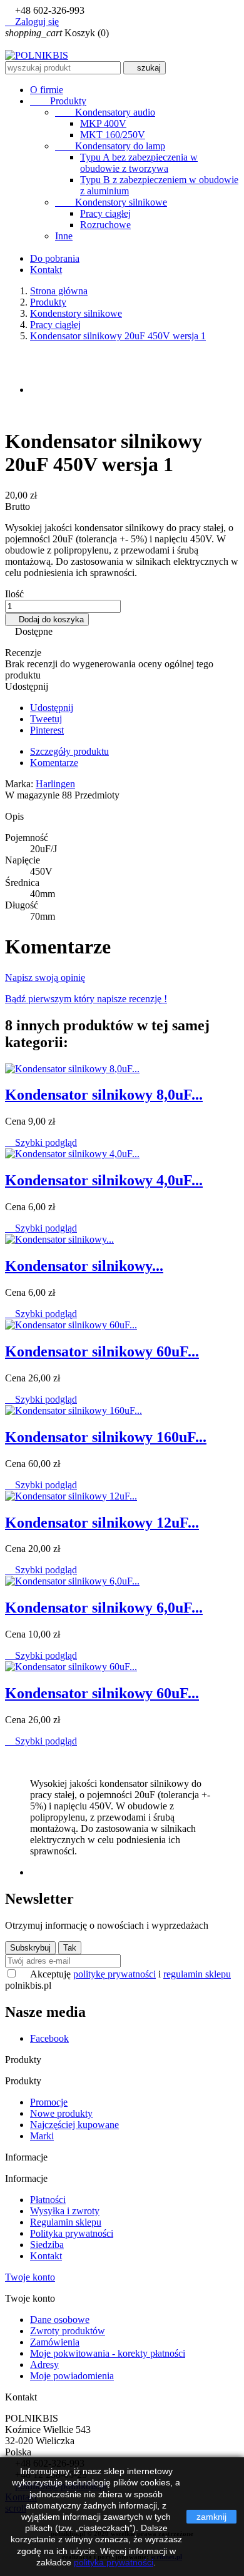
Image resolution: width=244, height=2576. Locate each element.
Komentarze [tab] (54, 763)
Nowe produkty (61, 2113)
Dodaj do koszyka (47, 619)
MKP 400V (103, 123)
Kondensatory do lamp (110, 146)
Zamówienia (55, 2342)
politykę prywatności (114, 1974)
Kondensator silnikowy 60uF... (102, 1351)
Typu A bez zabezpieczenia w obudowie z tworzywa (139, 163)
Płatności (48, 2200)
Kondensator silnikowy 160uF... (106, 1437)
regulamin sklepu (197, 1974)
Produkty (58, 101)
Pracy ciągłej (105, 213)
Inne (64, 236)
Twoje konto (30, 2277)
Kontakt (46, 270)
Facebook (49, 2038)
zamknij (211, 2517)
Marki (42, 2136)
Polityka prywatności (72, 2233)
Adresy (44, 2365)
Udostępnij (52, 708)
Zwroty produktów (68, 2331)
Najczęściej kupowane (74, 2125)
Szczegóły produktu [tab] (69, 751)
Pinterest (47, 730)
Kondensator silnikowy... (84, 1266)
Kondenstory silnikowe (111, 202)
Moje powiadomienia (72, 2376)
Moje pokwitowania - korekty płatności (108, 2353)
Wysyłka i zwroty (65, 2211)
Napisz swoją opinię (45, 977)
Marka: (19, 784)
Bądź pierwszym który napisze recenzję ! (86, 999)
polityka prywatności (114, 2562)
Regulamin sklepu (66, 2222)
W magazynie (32, 795)
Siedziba (47, 2245)
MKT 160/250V (113, 135)
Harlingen (55, 784)
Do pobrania (55, 258)
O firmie (47, 90)
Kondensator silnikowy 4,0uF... (104, 1180)
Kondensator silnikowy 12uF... (102, 1523)
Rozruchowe (105, 225)
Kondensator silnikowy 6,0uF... (104, 1608)
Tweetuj (46, 719)
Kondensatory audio (105, 112)
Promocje (49, 2102)
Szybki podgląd (41, 1142)
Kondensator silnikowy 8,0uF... (104, 1095)
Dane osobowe (60, 2320)
